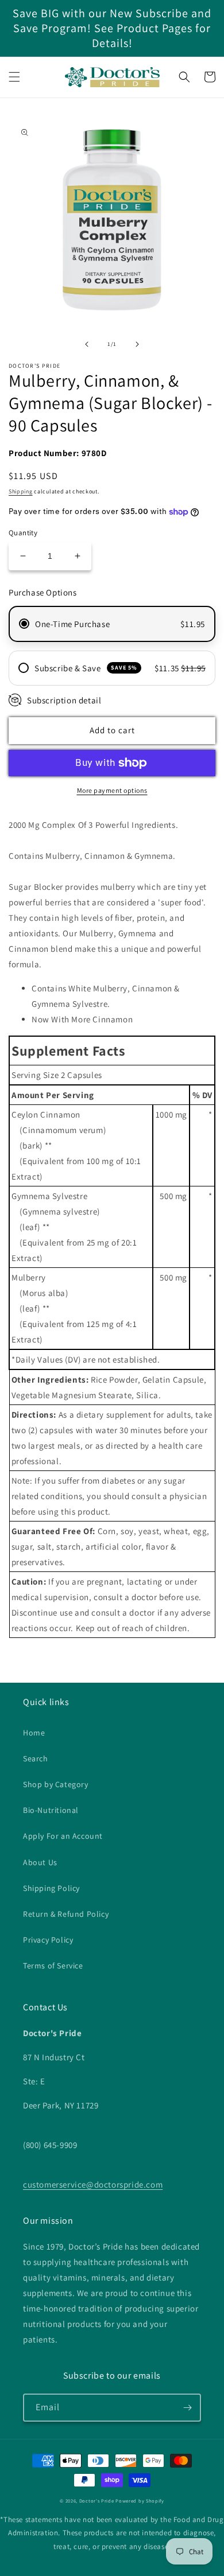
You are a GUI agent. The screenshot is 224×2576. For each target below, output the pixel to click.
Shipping (21, 491)
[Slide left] (87, 344)
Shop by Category (56, 1784)
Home (34, 1733)
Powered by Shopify (140, 2501)
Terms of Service (53, 1966)
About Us (40, 1862)
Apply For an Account (63, 1836)
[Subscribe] (187, 2408)
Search (36, 1758)
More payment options (112, 790)
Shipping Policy (51, 1888)
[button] (14, 77)
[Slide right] (137, 344)
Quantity (23, 533)
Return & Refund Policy (66, 1914)
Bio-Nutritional (51, 1810)
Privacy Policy (48, 1940)
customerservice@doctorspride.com (93, 2184)
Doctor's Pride (97, 2501)
